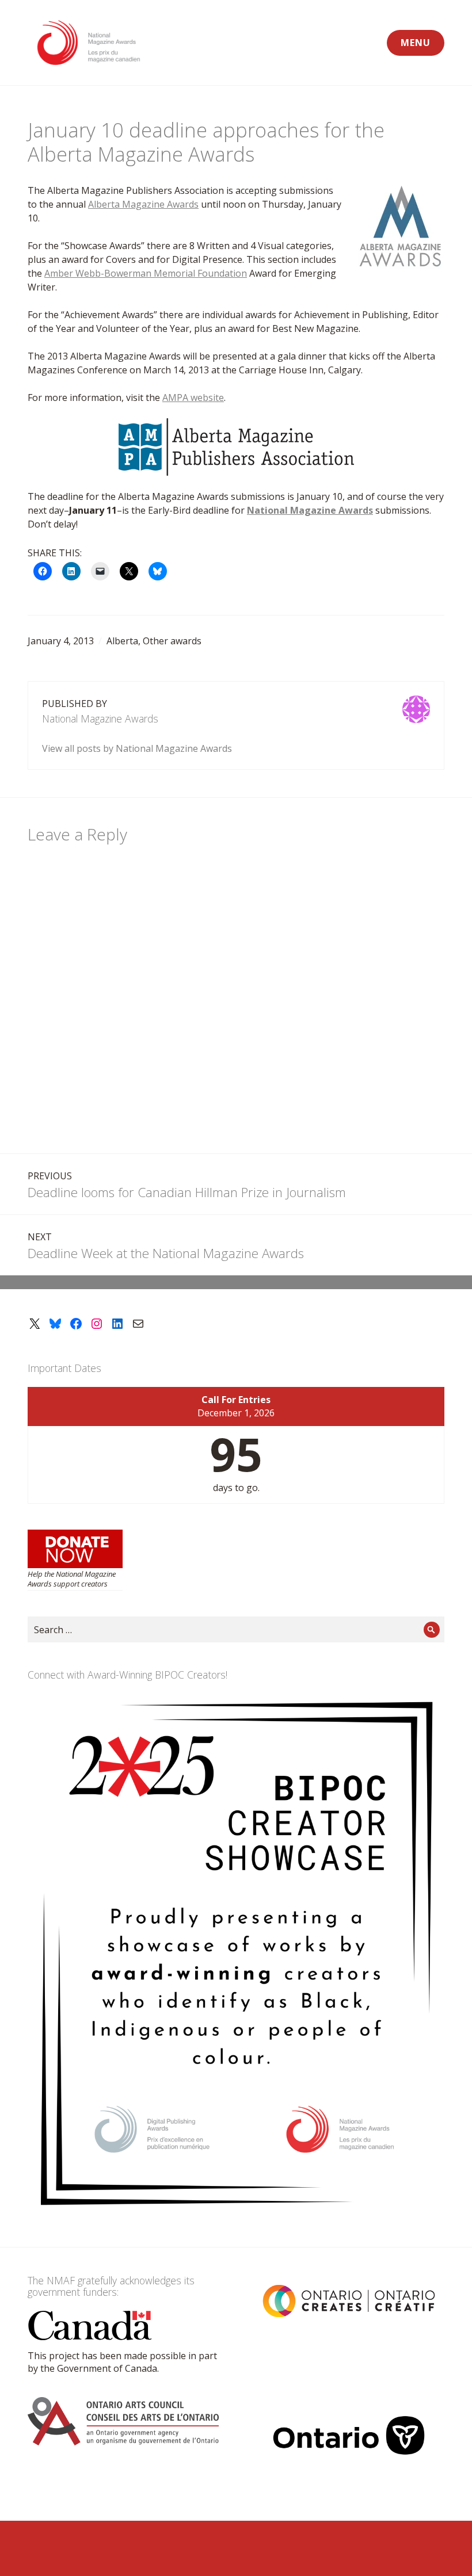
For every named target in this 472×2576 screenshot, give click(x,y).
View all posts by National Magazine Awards (137, 748)
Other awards (172, 641)
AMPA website (193, 398)
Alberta (122, 641)
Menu (416, 43)
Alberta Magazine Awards (143, 204)
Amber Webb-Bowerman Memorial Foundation (146, 273)
